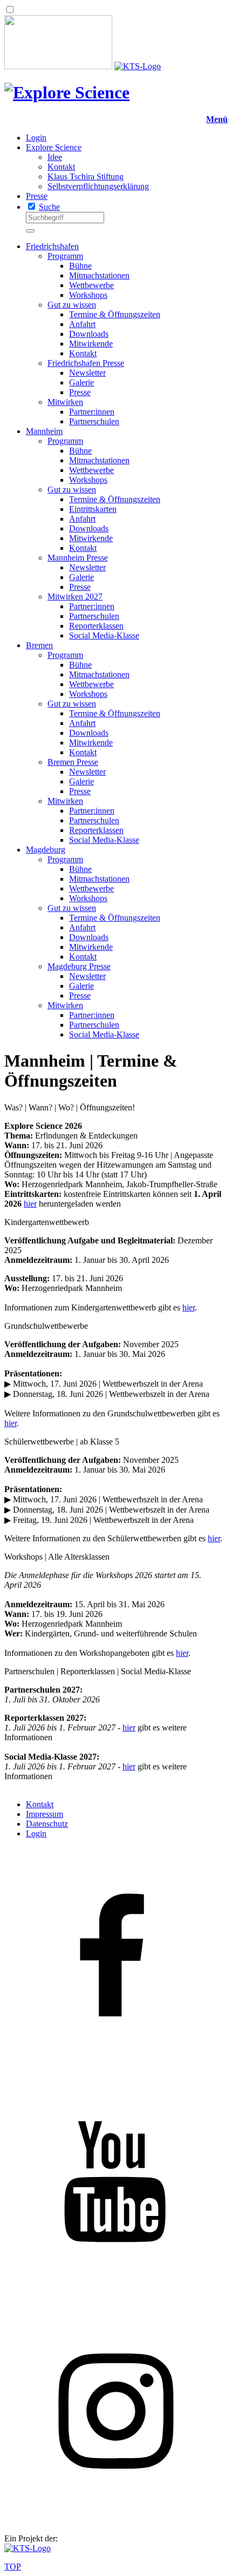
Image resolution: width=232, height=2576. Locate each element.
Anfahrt (82, 324)
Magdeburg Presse (79, 966)
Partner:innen (92, 412)
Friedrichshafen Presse (86, 363)
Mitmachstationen (99, 275)
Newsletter (87, 373)
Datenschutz (47, 1824)
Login (36, 138)
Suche (49, 207)
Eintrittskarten (93, 509)
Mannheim (44, 431)
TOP (13, 2567)
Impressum (45, 1814)
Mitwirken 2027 (75, 597)
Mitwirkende (91, 344)
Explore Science (54, 147)
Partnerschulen (94, 421)
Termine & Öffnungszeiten (115, 314)
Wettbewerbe (91, 285)
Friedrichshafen (52, 246)
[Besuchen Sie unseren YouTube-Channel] (116, 2294)
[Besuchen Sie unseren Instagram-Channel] (116, 2520)
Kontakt (61, 167)
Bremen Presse (73, 762)
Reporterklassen (96, 626)
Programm (65, 256)
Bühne (80, 266)
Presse (37, 196)
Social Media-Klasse (104, 635)
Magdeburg (46, 850)
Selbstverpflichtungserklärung (98, 186)
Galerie (81, 382)
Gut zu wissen (72, 305)
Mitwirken (65, 402)
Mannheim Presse (78, 558)
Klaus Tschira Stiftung (86, 177)
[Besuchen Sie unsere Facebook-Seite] (116, 2068)
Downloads (89, 334)
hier (30, 1204)
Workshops (88, 295)
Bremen (39, 645)
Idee (55, 157)
